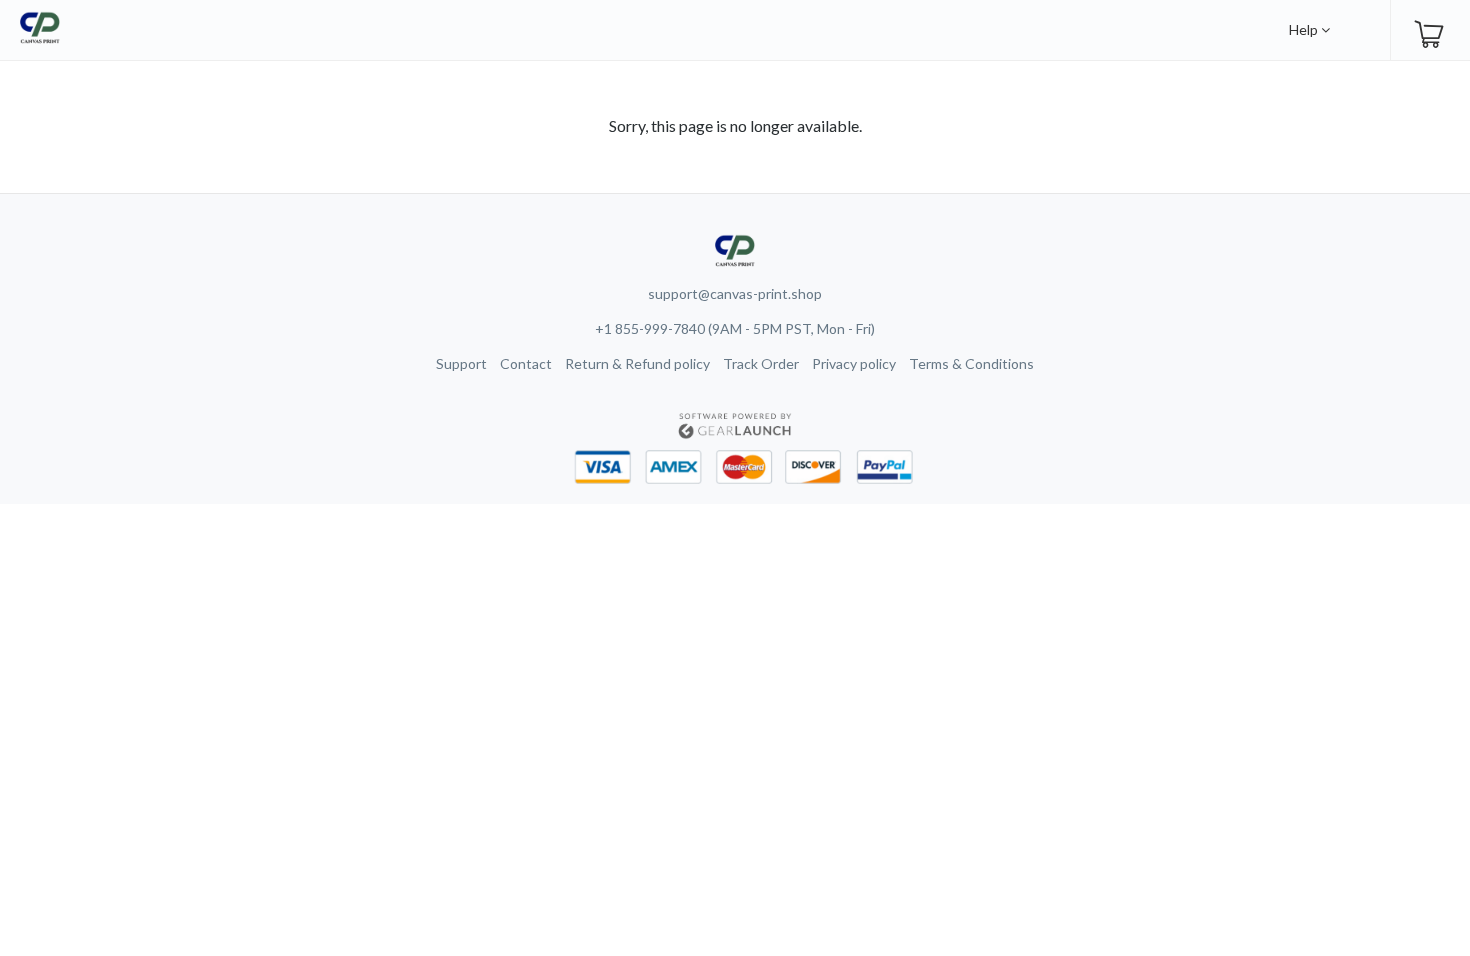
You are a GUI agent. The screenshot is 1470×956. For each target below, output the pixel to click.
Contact (526, 363)
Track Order (761, 363)
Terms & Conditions (971, 363)
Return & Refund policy (637, 363)
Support (461, 363)
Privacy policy (854, 363)
